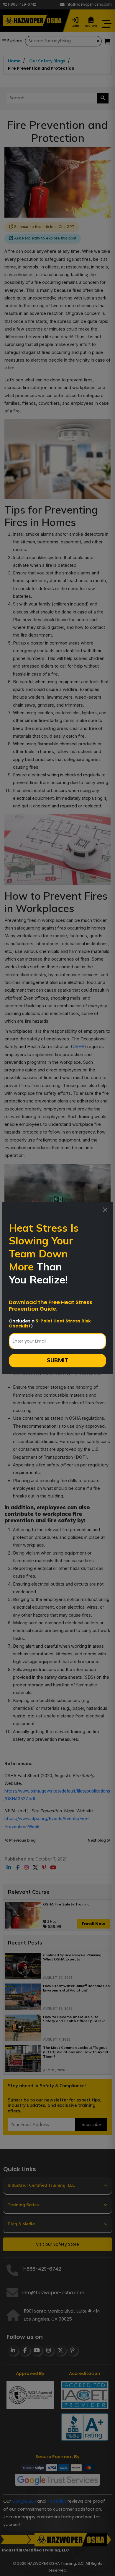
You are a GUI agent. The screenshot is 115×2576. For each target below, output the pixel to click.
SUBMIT (57, 1360)
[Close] (105, 1210)
